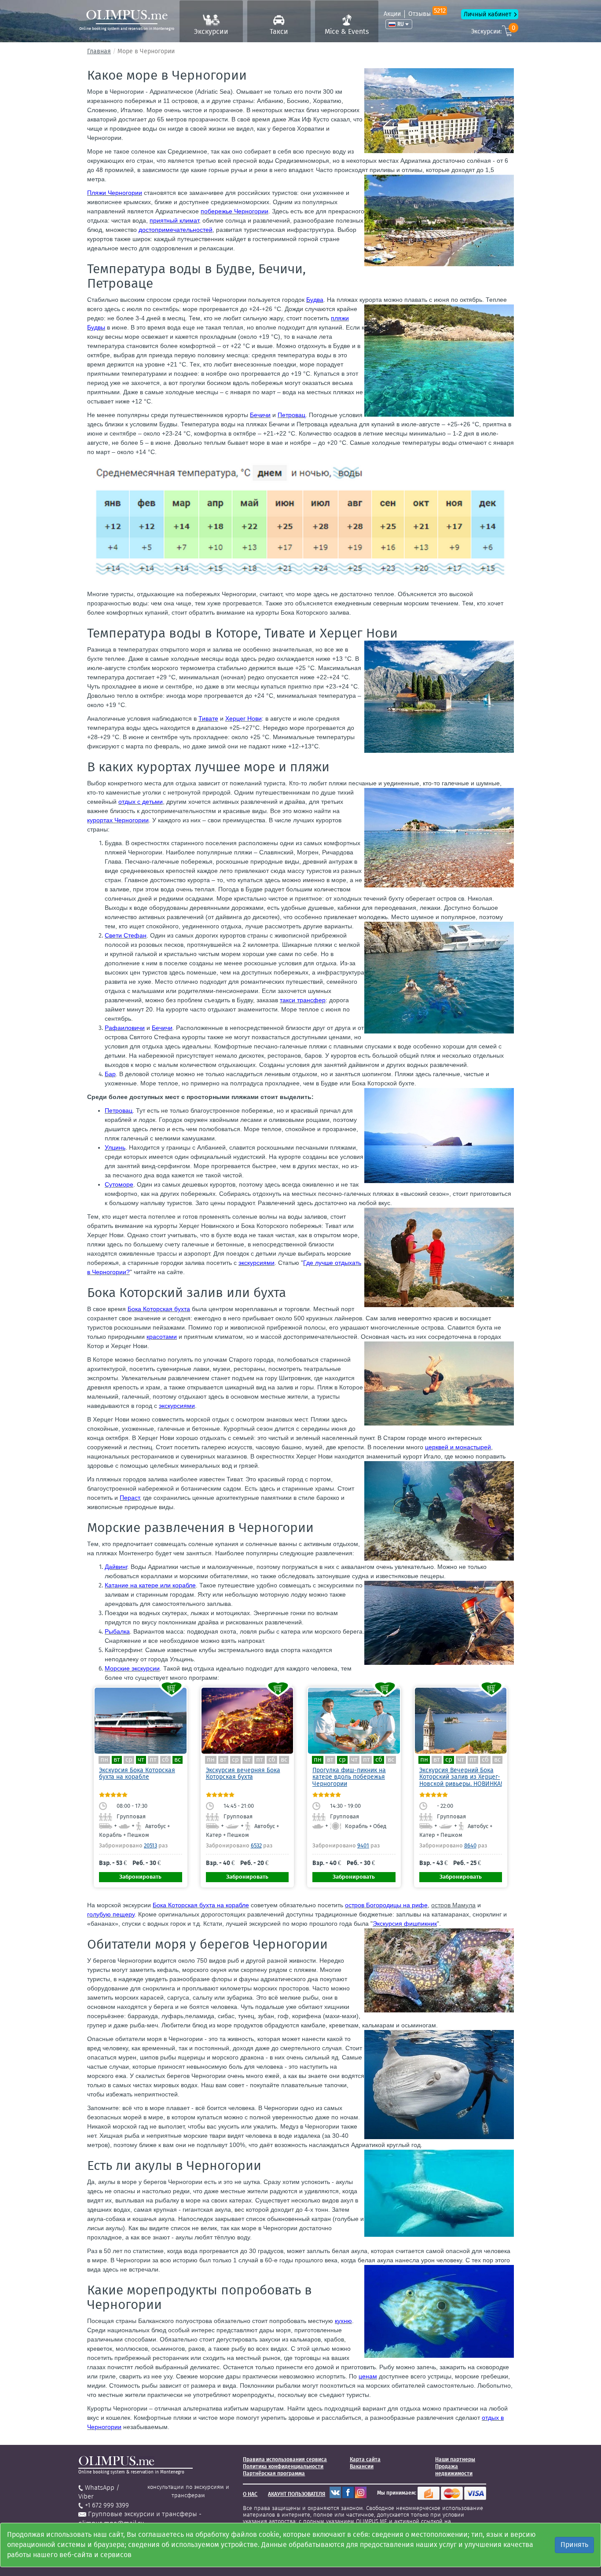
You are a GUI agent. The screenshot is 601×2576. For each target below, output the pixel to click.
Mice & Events (347, 31)
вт (117, 1760)
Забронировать (140, 1877)
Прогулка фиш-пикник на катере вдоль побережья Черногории (349, 1777)
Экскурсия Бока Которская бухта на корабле (137, 1774)
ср (129, 1760)
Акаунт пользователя (297, 2494)
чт (141, 1760)
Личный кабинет (487, 14)
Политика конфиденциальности (283, 2466)
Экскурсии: (493, 30)
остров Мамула (453, 1905)
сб (165, 1760)
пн (104, 1760)
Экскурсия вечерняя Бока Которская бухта (243, 1774)
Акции (392, 14)
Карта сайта (365, 2459)
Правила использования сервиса (285, 2459)
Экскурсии (211, 31)
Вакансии (362, 2466)
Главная (99, 51)
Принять (574, 2545)
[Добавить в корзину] (172, 1689)
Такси (279, 31)
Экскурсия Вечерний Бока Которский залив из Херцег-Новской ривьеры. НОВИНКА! (461, 1777)
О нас (250, 2494)
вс (178, 1760)
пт (153, 1760)
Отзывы (427, 14)
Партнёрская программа (274, 2473)
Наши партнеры (455, 2459)
